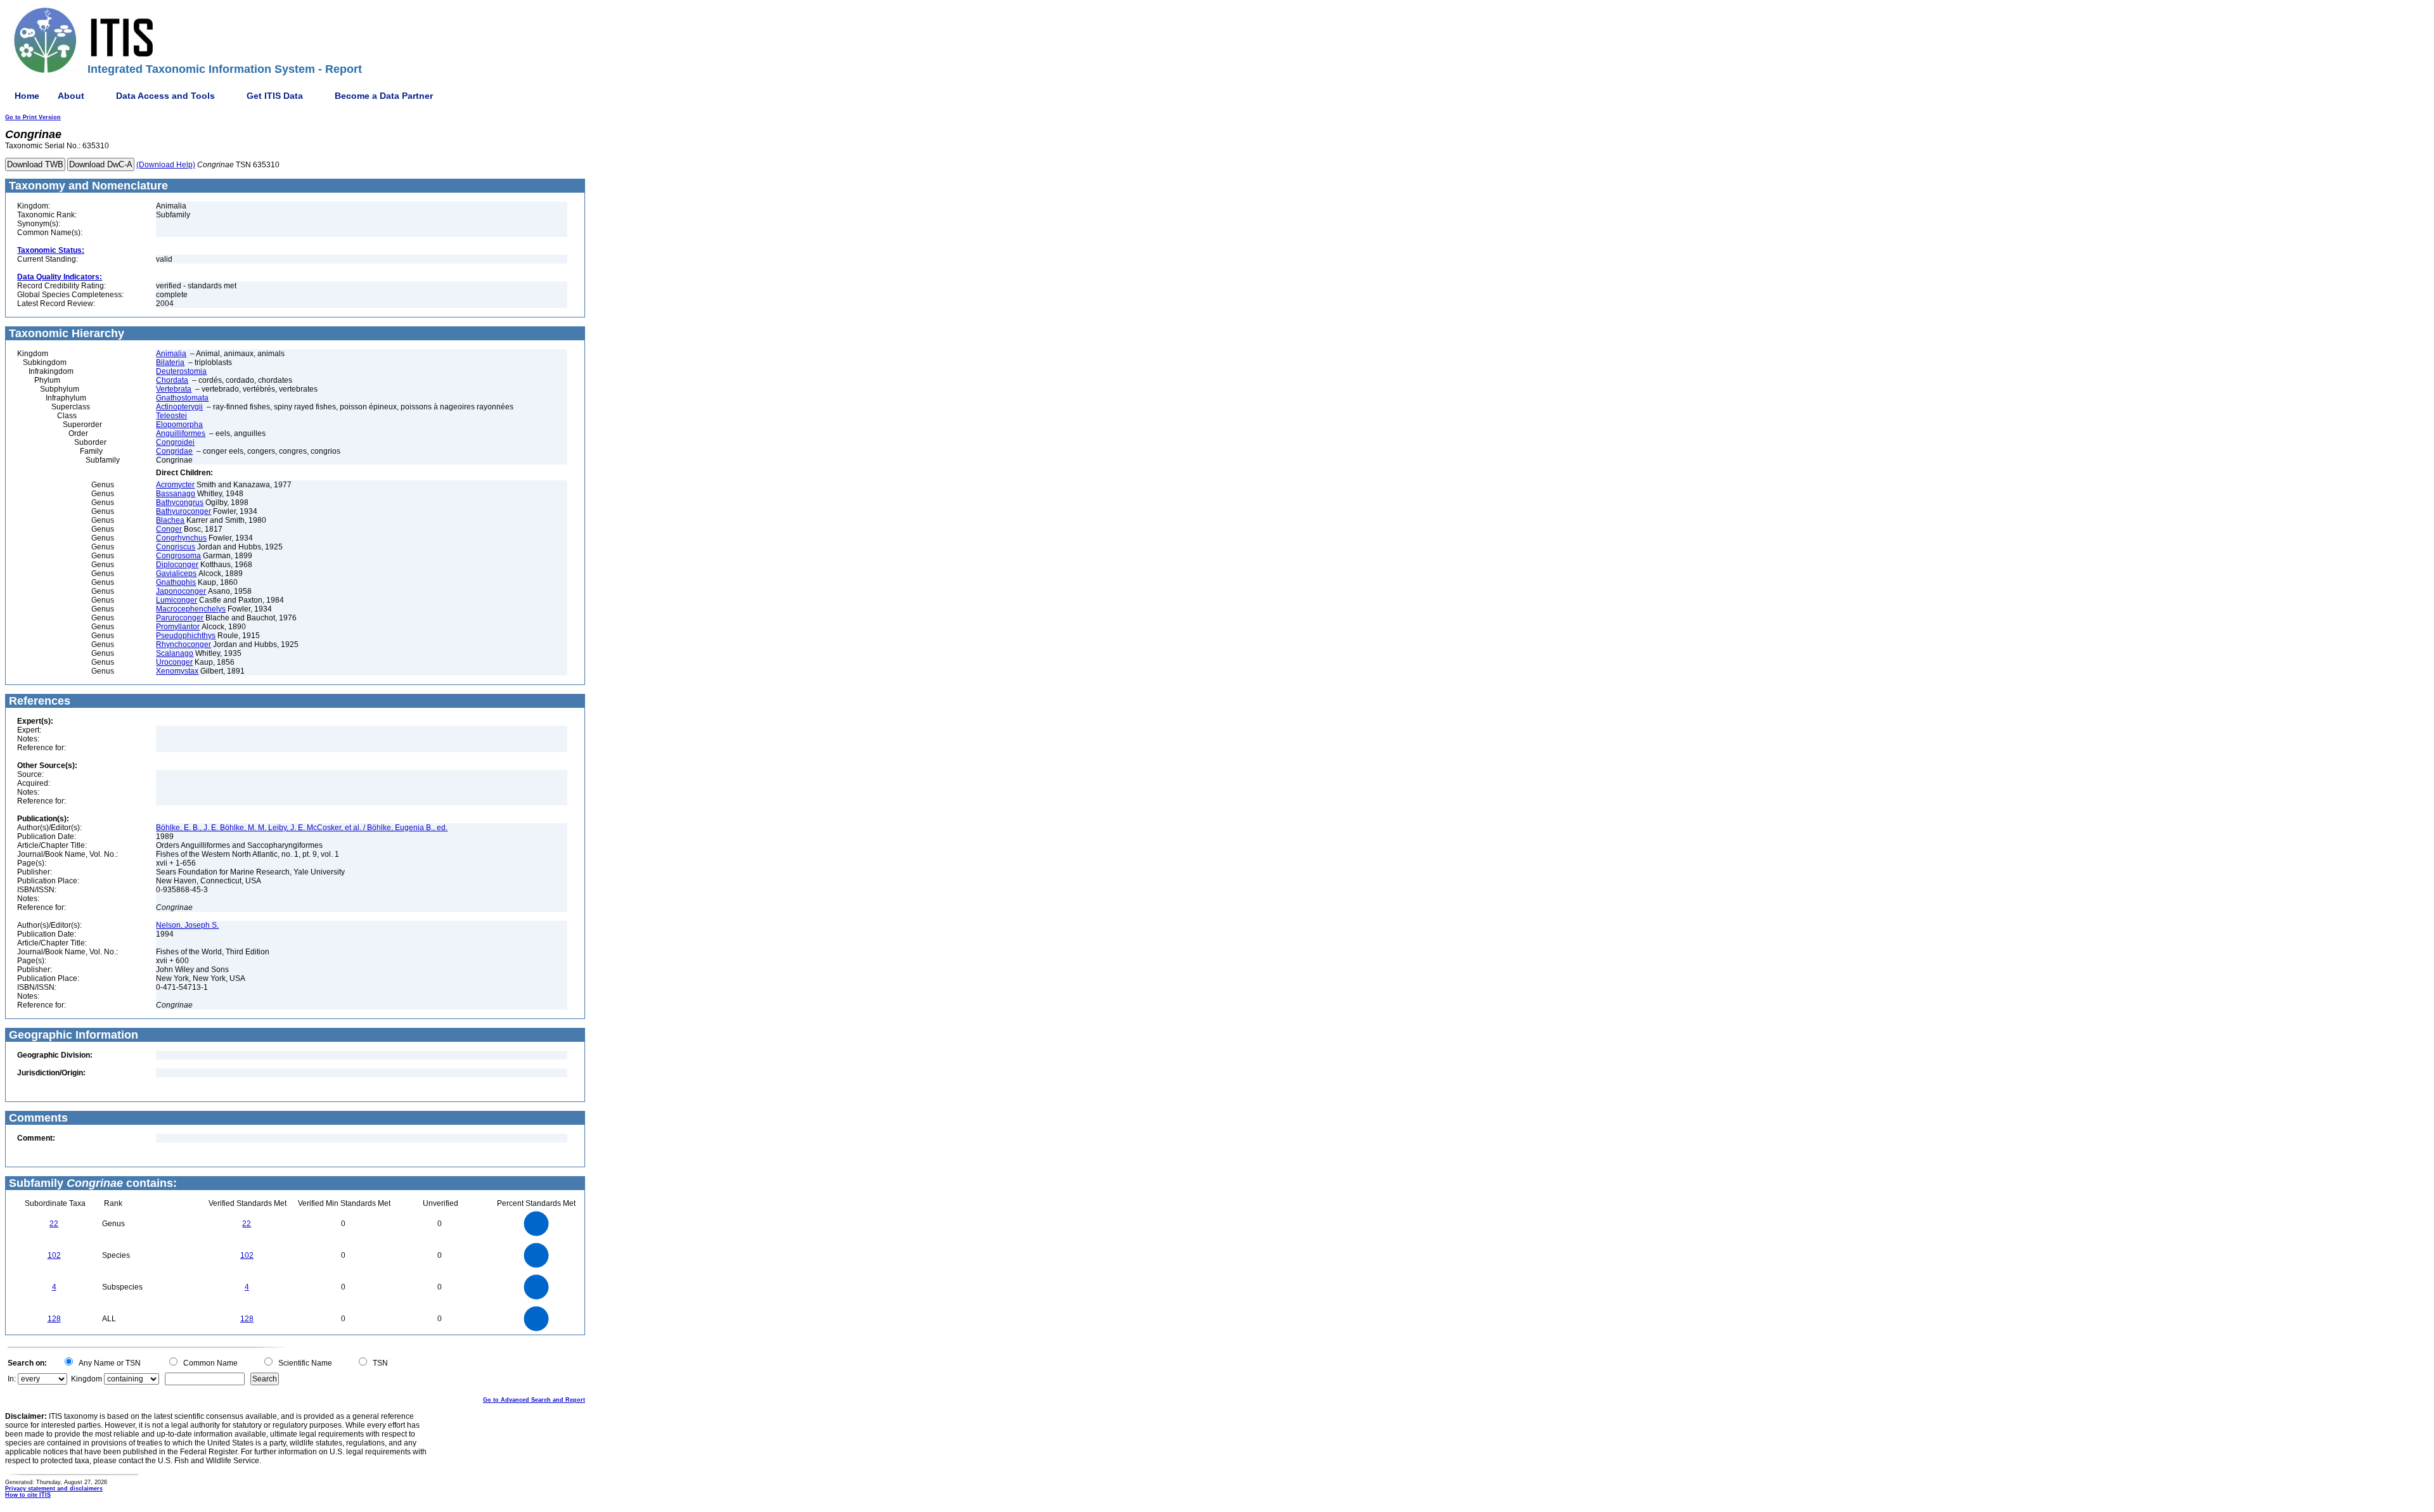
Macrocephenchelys (191, 609)
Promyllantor (178, 627)
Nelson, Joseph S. (187, 925)
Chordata (172, 380)
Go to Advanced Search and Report (534, 1400)
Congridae (174, 451)
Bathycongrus (180, 503)
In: (12, 1379)
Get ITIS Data (275, 96)
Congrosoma (178, 556)
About (71, 96)
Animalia (171, 354)
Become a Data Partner (384, 96)
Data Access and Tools (165, 96)
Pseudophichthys (186, 636)
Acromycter (175, 485)
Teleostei (171, 416)
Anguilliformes (181, 433)
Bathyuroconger (184, 511)
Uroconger (174, 662)
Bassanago (176, 494)
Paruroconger (180, 618)
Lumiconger (177, 600)
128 (54, 1319)
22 (54, 1224)
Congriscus (176, 547)
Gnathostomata (182, 398)
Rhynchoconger (184, 644)
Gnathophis (176, 582)
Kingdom (87, 1379)
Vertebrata (174, 389)
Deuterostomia (181, 371)
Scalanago (175, 653)
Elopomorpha (179, 425)
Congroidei (175, 442)
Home (27, 96)
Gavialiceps (176, 573)
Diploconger (177, 565)
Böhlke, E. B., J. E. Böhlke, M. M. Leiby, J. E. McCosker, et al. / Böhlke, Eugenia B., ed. (302, 828)
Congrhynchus (181, 538)
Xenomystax (177, 671)
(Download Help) (166, 165)
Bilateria (170, 362)
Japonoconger (181, 591)
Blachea (170, 520)
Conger (169, 529)
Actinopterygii (179, 407)
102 (54, 1255)
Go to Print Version (33, 117)
